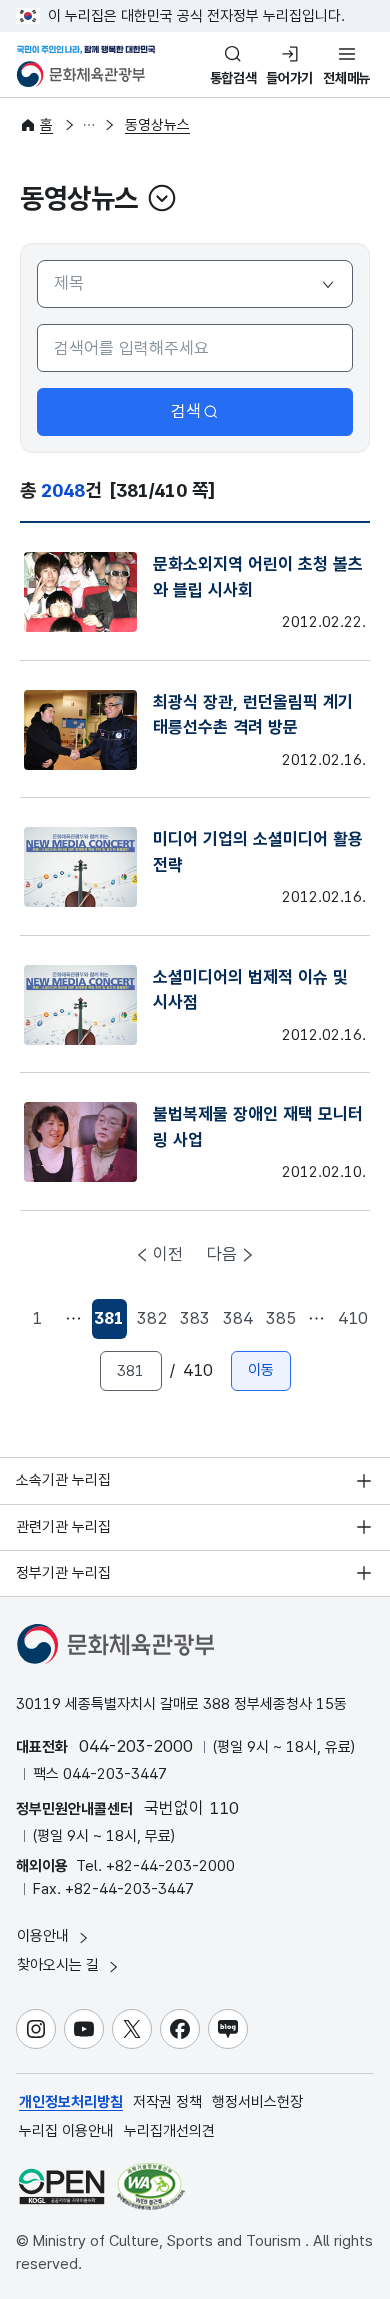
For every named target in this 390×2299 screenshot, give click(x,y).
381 (110, 1323)
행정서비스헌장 (257, 2102)
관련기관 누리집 (63, 1527)
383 (195, 1318)
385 (281, 1318)
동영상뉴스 (157, 125)
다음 (222, 1254)
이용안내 (45, 1936)
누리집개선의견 (169, 2131)
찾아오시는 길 (60, 1965)
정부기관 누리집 (63, 1573)
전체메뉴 (346, 78)
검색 (186, 411)
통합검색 (233, 78)
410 (353, 1318)
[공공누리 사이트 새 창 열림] (61, 2186)
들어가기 (289, 78)
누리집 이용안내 (66, 2131)
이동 (261, 1370)
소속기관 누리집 (63, 1480)
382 (152, 1318)
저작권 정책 (167, 2102)
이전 (168, 1254)
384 (238, 1318)
